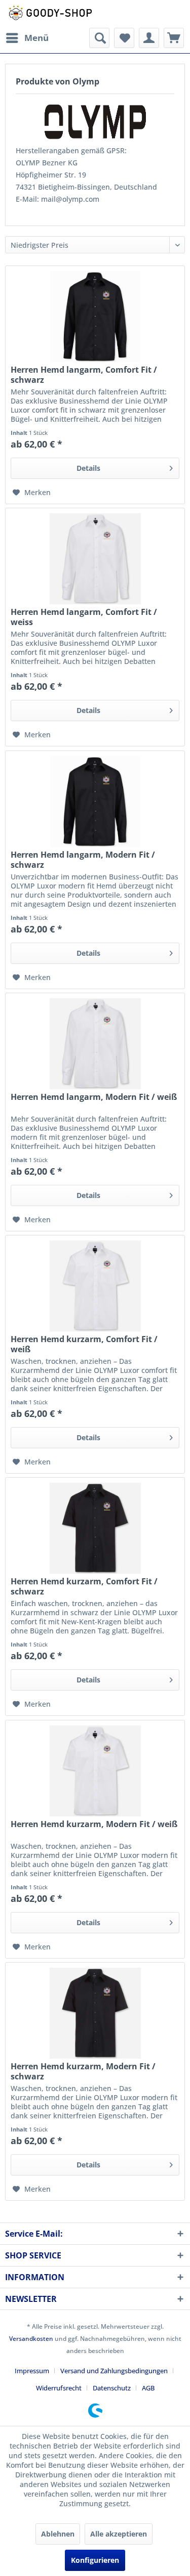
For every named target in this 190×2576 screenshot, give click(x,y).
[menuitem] (27, 38)
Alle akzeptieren (119, 2534)
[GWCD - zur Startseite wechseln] (50, 14)
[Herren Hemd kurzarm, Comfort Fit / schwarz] (95, 1528)
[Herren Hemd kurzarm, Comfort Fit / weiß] (95, 1286)
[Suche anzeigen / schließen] (99, 38)
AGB (148, 2388)
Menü (36, 38)
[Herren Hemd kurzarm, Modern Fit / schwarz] (95, 2013)
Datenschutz (112, 2388)
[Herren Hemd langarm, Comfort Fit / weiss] (95, 559)
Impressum (32, 2371)
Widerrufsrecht (59, 2388)
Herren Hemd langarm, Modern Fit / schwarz (83, 860)
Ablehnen (58, 2534)
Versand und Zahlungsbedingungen (114, 2371)
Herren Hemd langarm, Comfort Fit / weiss (84, 617)
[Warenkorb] (174, 38)
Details (88, 468)
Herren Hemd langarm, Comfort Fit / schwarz (84, 375)
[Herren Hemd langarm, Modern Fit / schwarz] (95, 802)
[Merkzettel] (124, 38)
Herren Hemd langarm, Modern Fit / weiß (94, 1097)
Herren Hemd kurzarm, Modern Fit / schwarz (83, 2071)
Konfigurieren (95, 2560)
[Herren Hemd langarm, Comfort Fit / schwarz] (95, 317)
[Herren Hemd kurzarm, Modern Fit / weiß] (95, 1771)
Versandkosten (31, 2339)
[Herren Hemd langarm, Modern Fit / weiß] (95, 1044)
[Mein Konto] (149, 38)
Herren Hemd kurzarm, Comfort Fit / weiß (84, 1344)
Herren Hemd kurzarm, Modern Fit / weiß (94, 1824)
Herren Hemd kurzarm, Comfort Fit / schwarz (84, 1586)
